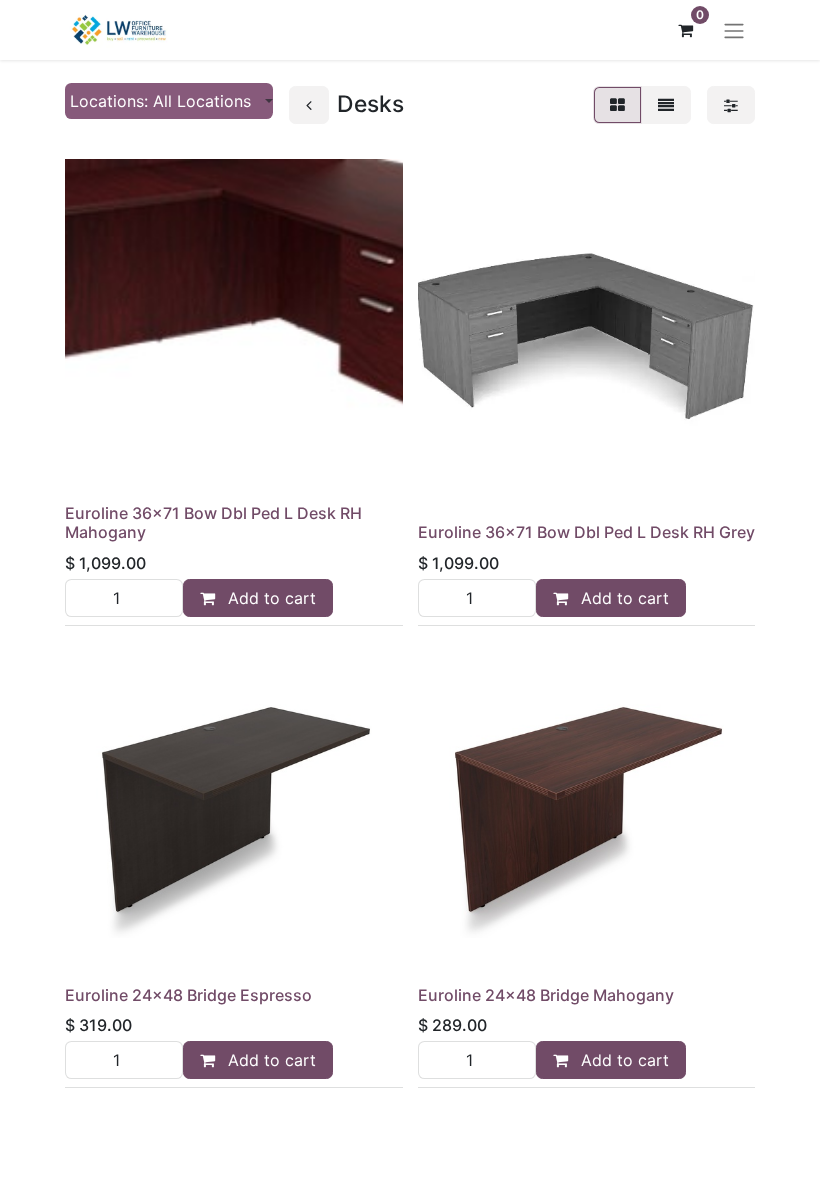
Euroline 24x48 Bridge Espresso (188, 995)
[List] (666, 105)
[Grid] (617, 105)
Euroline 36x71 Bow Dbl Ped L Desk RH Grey (586, 532)
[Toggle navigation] (734, 30)
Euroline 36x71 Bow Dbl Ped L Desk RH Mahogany (213, 522)
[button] (169, 101)
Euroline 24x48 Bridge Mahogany (546, 995)
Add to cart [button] (269, 598)
